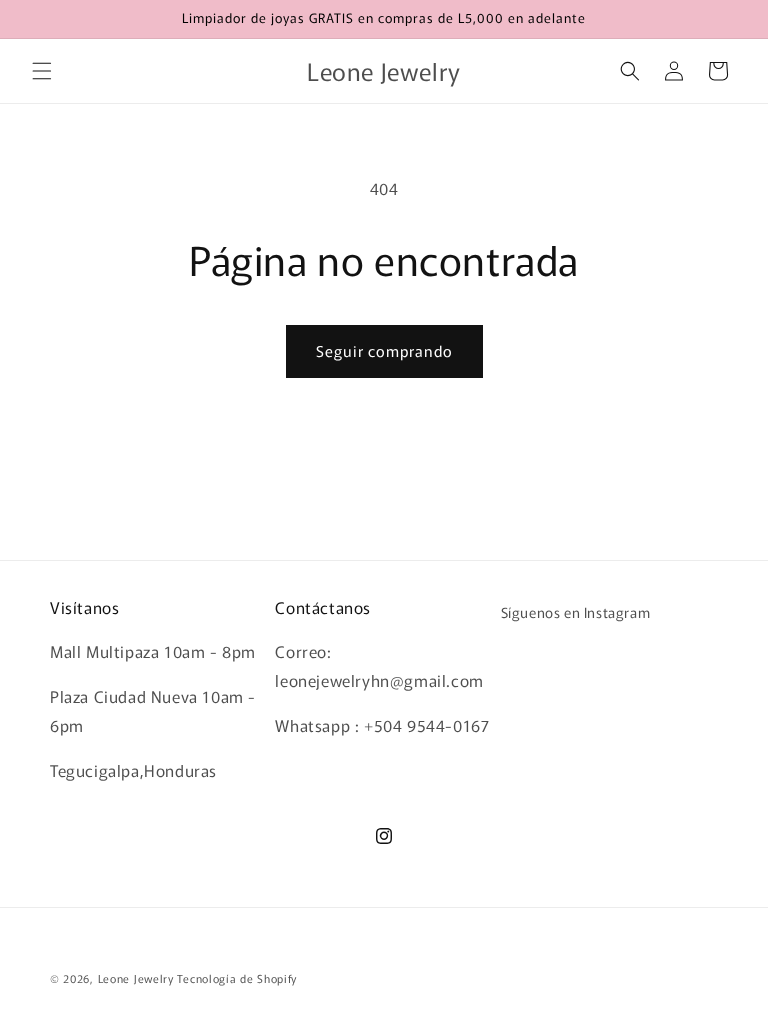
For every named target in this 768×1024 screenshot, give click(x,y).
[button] (42, 71)
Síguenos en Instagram (576, 612)
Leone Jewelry (136, 978)
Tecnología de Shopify (237, 978)
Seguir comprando (384, 350)
